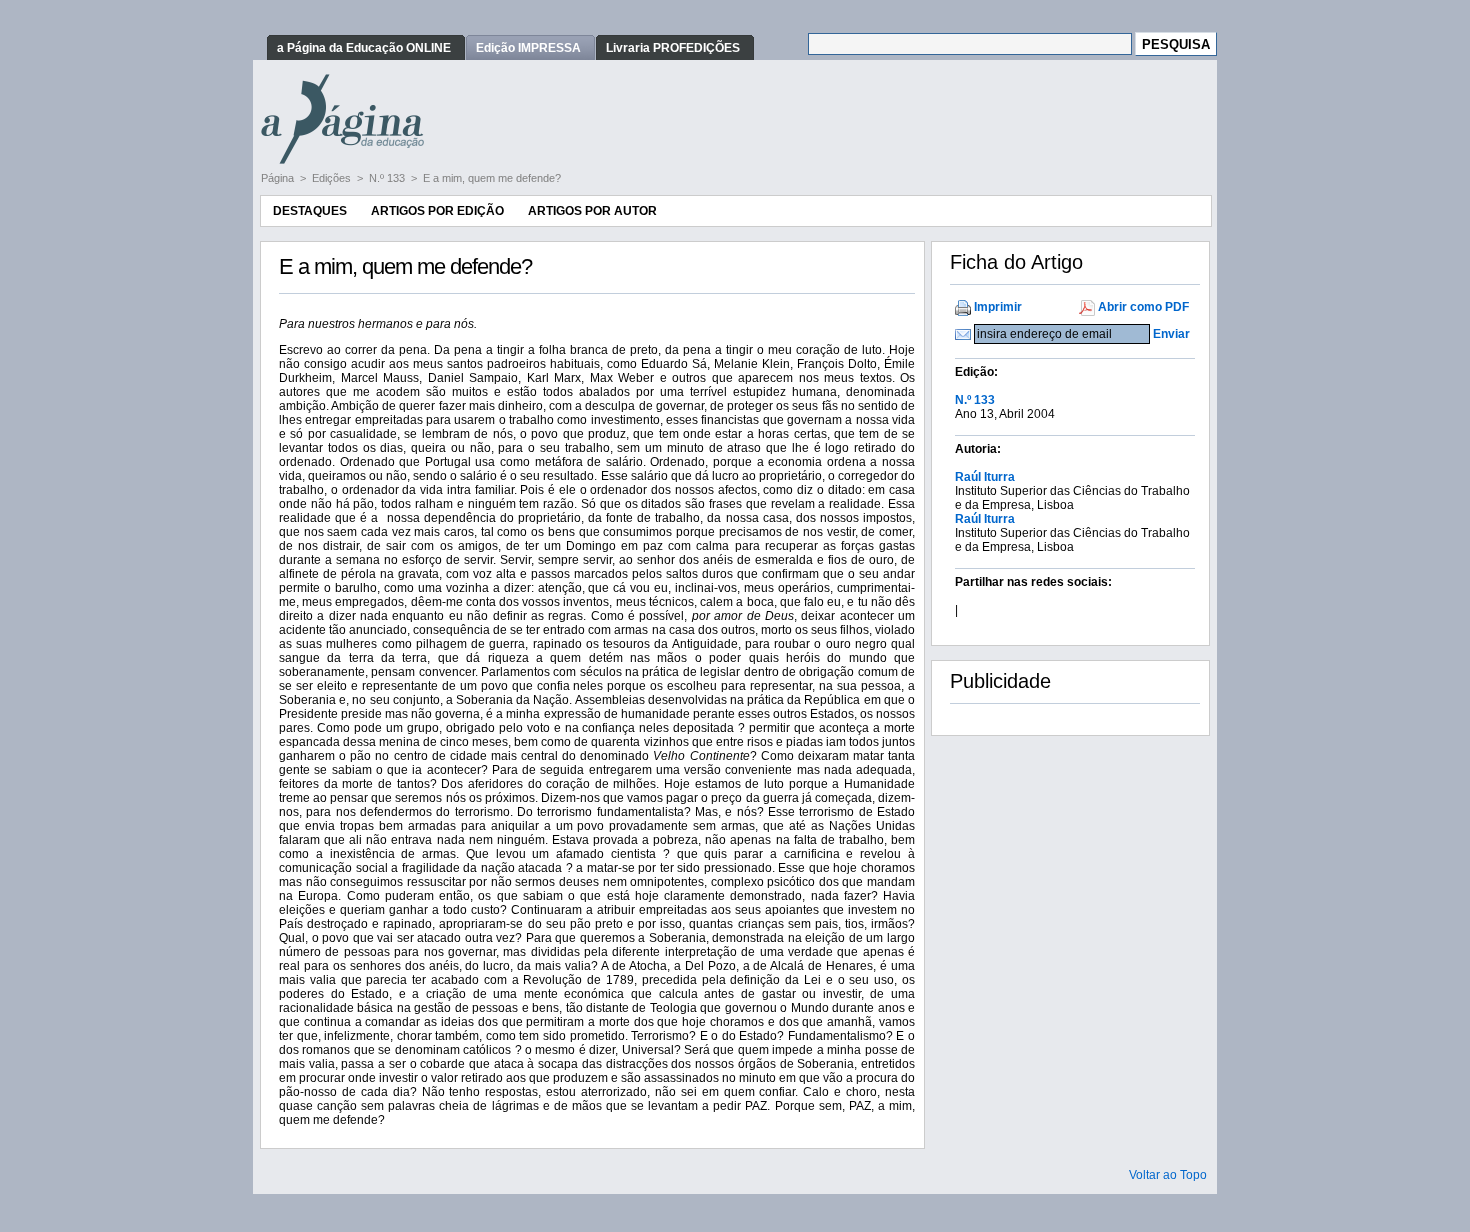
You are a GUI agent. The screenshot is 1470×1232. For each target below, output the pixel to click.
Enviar (1171, 334)
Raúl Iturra (985, 477)
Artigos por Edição (437, 211)
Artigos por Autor (592, 211)
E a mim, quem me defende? (492, 178)
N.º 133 (388, 178)
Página (279, 178)
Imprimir (998, 307)
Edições (333, 178)
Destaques (310, 211)
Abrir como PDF (1143, 307)
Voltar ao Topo (1168, 1175)
